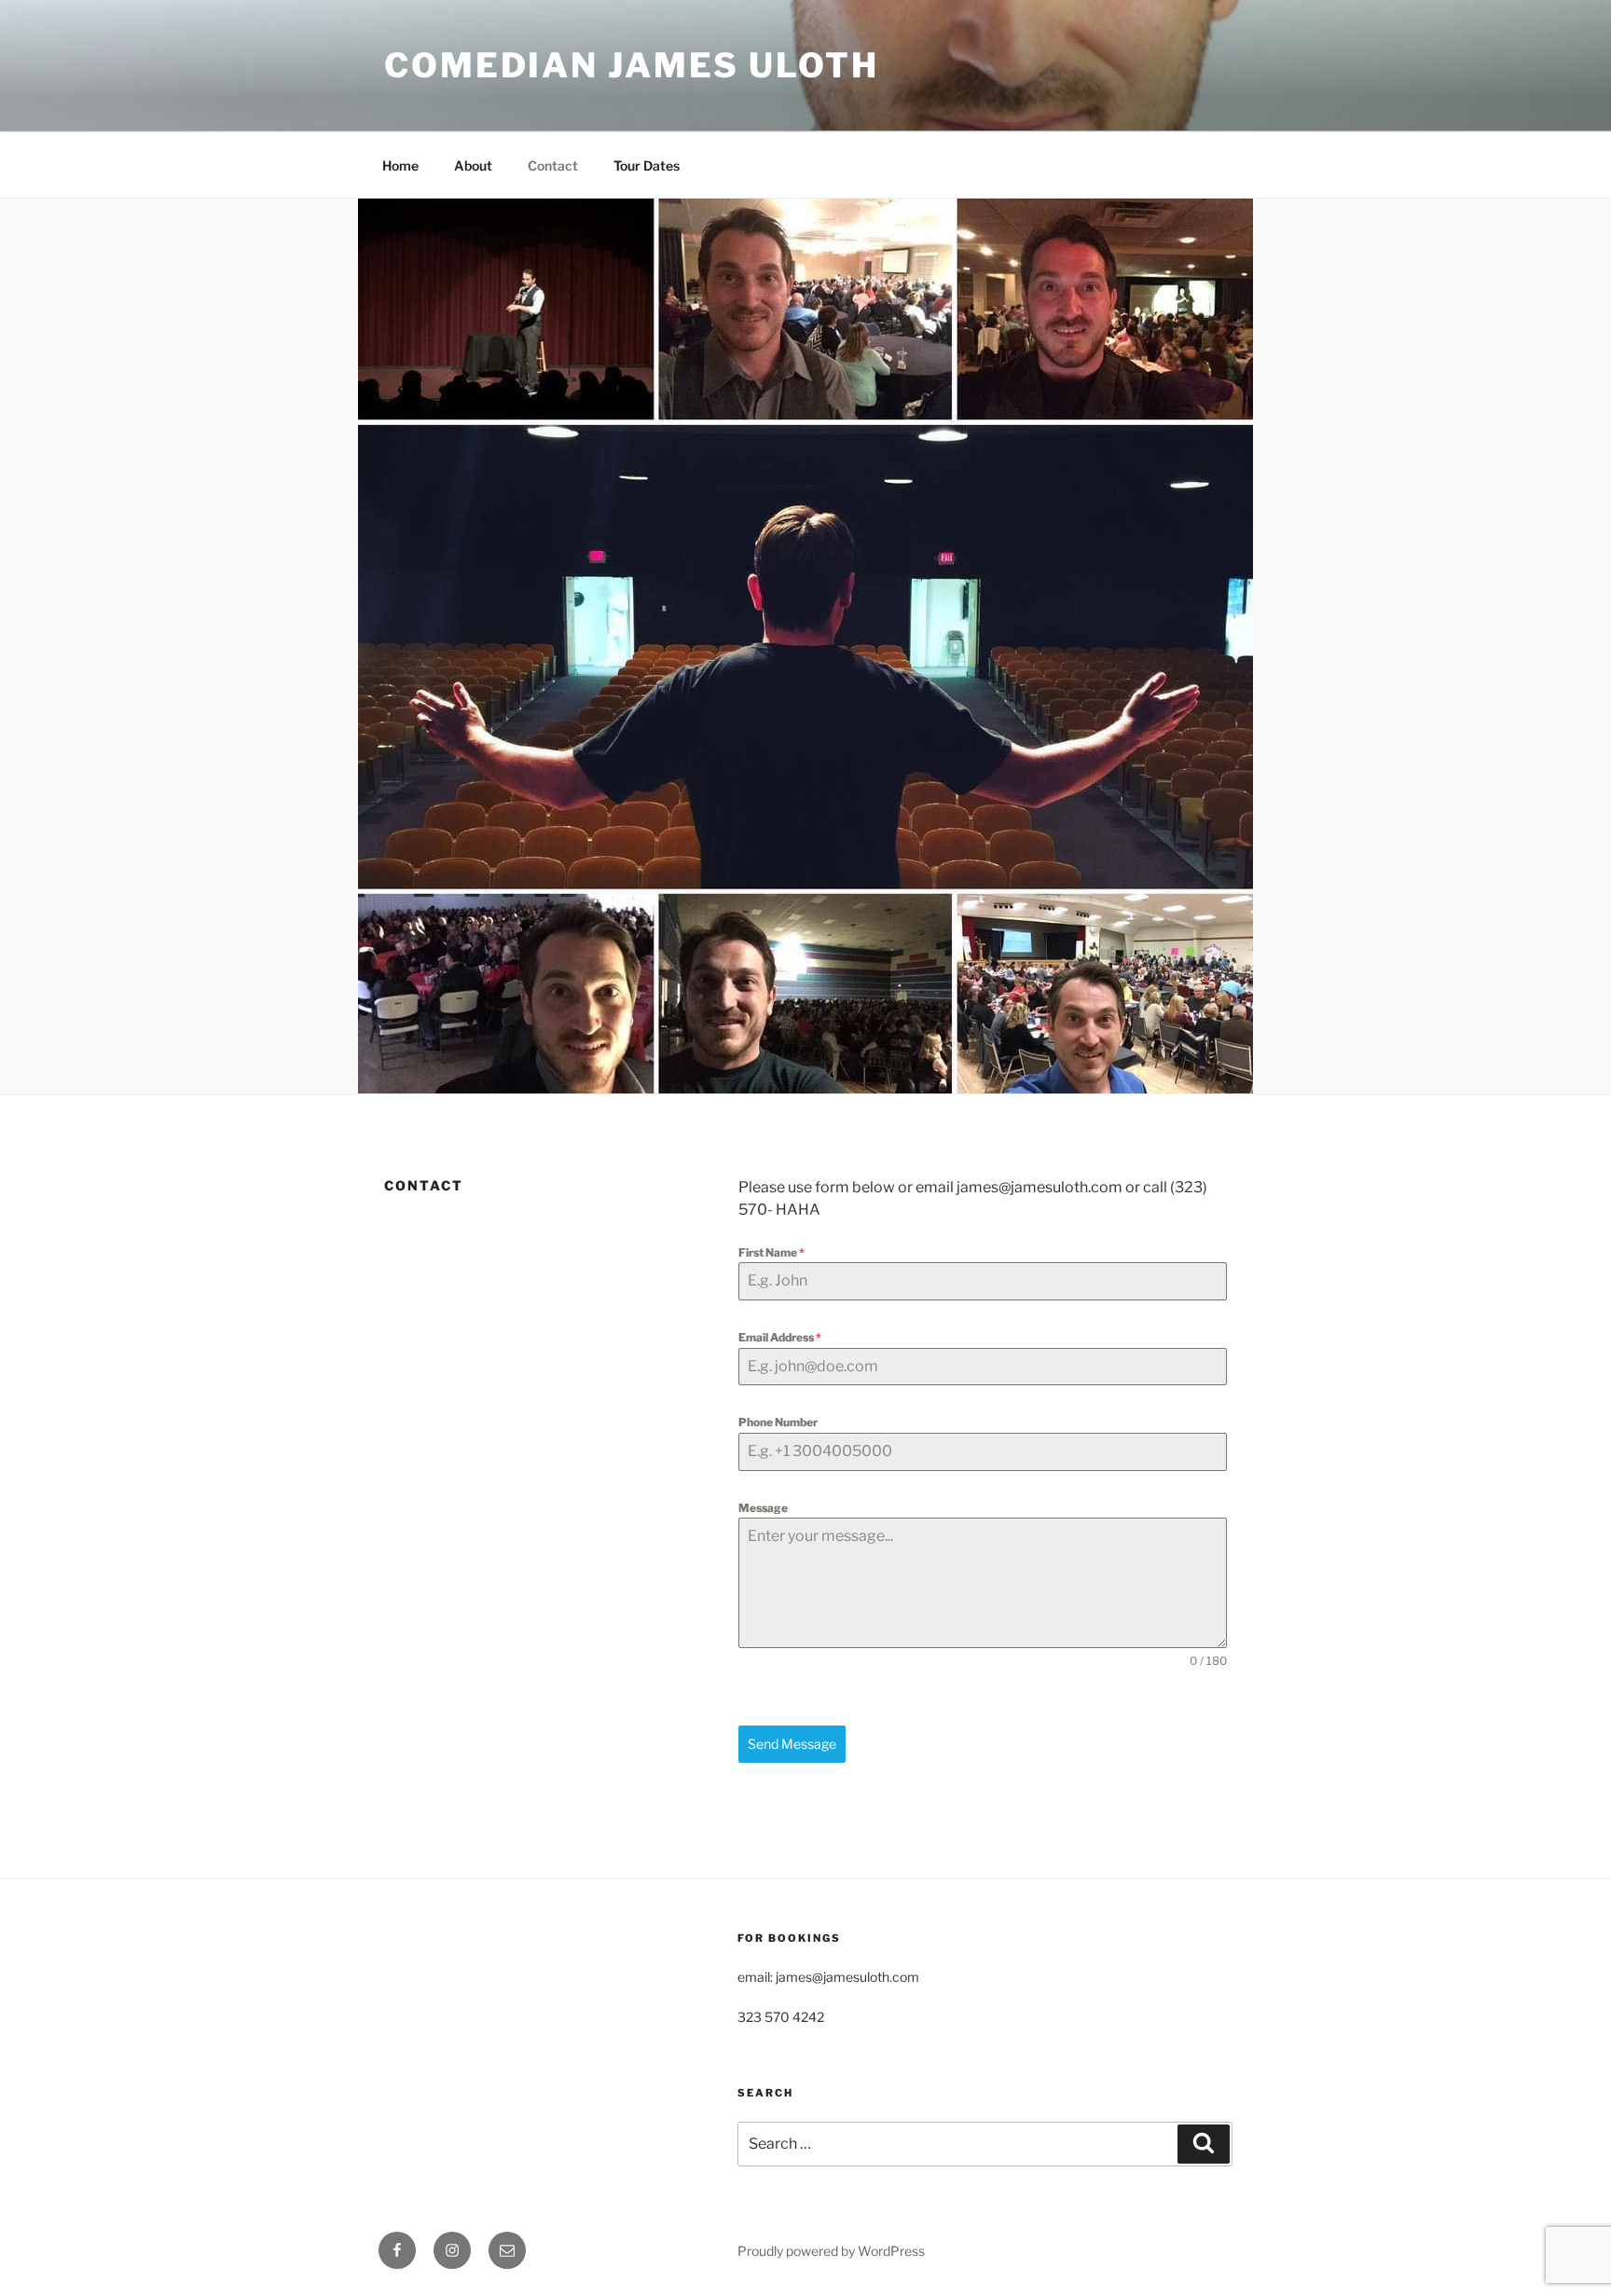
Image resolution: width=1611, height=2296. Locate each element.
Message (763, 1508)
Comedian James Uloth (632, 65)
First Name (771, 1252)
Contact (553, 165)
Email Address (780, 1337)
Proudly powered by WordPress (831, 2251)
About (473, 165)
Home (400, 165)
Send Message (792, 1744)
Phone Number (778, 1422)
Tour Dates (647, 165)
